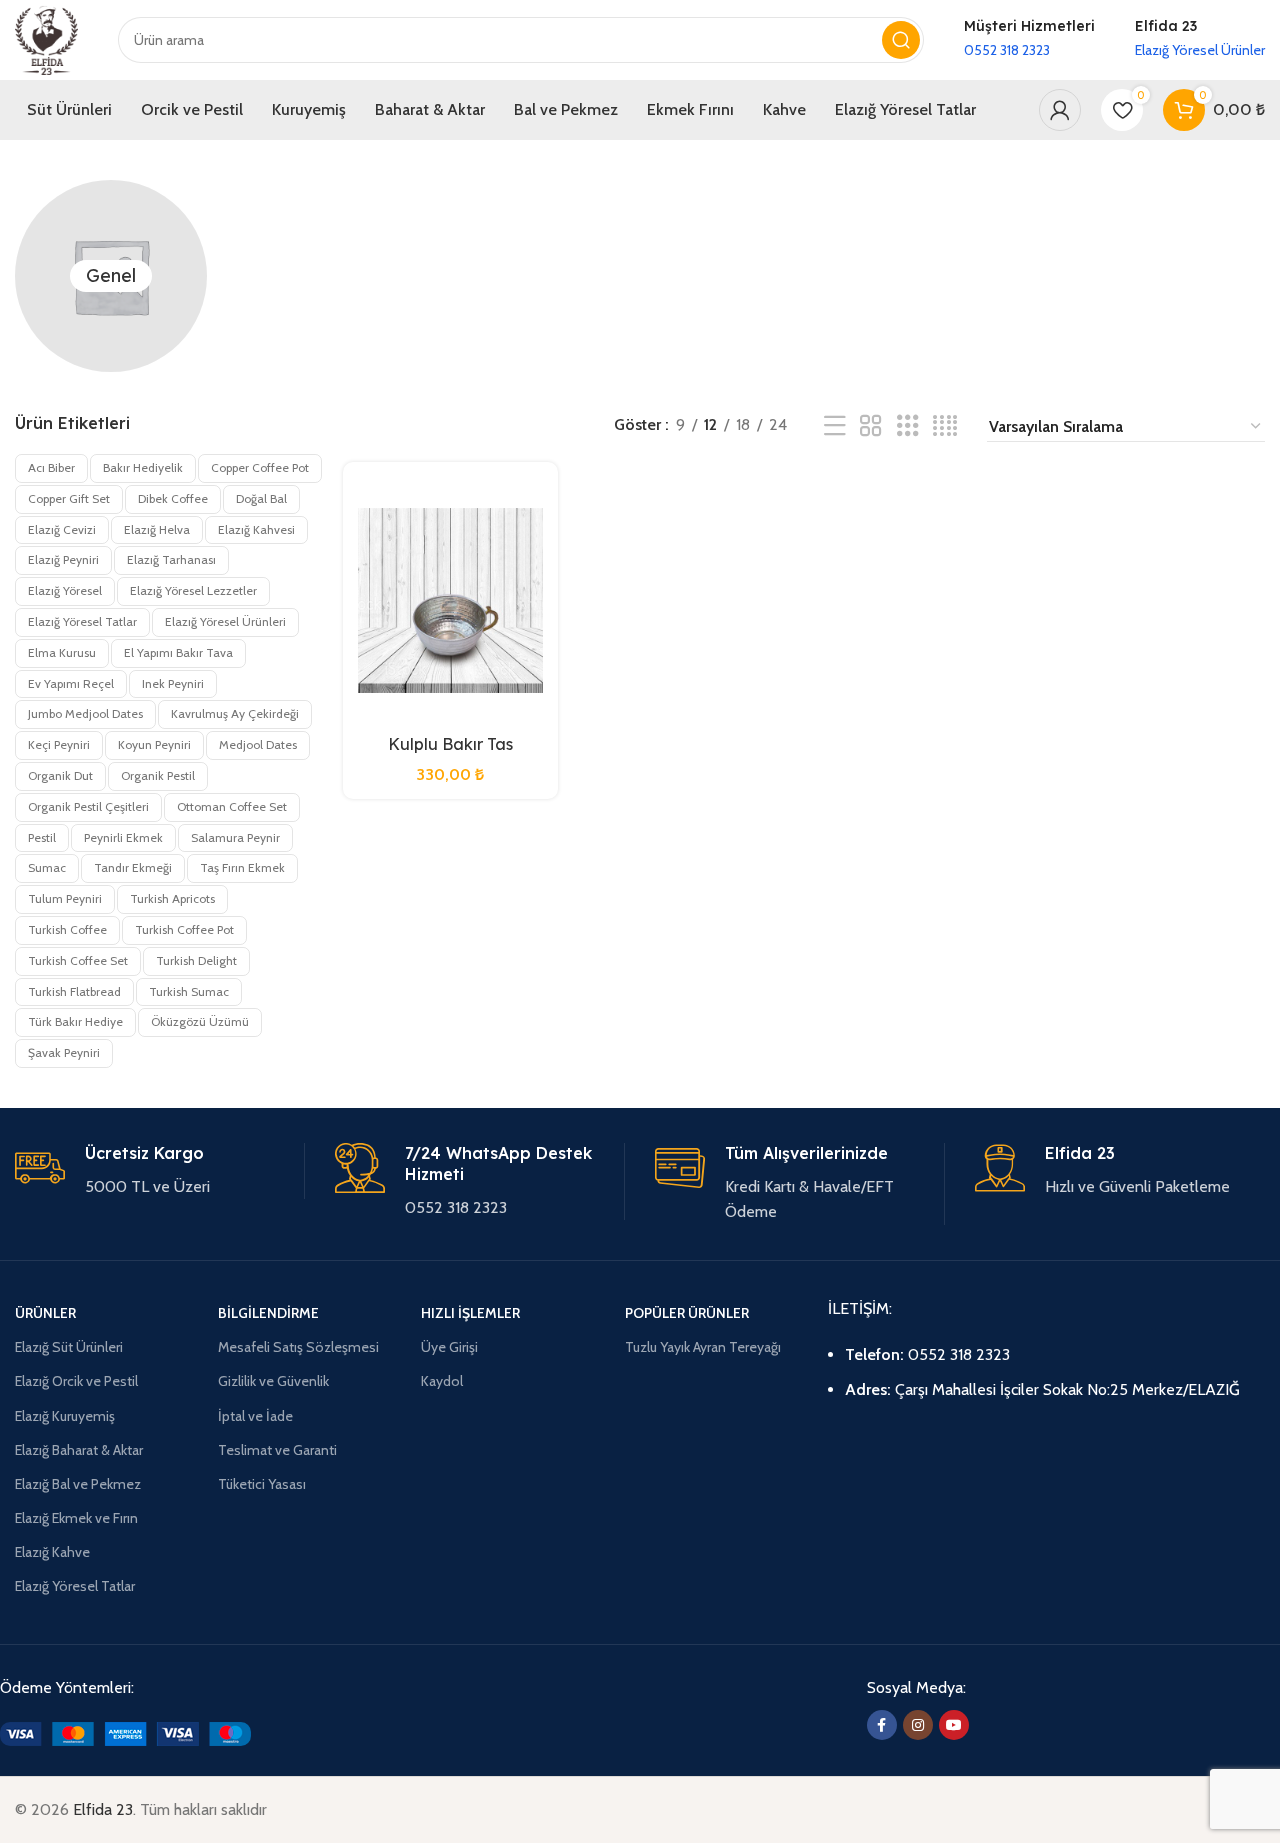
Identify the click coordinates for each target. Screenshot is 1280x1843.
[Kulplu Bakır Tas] (451, 601)
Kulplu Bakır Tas (450, 744)
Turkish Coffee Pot (184, 929)
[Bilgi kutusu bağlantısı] (1029, 39)
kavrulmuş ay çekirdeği (235, 713)
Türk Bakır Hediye (75, 1021)
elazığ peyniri (63, 559)
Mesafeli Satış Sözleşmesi (298, 1347)
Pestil (42, 837)
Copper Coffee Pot (260, 467)
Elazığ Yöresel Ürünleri (225, 621)
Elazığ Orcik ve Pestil (76, 1381)
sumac (47, 867)
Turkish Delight (196, 960)
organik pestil (158, 775)
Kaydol (442, 1381)
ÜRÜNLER (45, 1313)
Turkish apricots (172, 898)
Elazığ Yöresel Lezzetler (193, 590)
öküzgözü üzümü (200, 1021)
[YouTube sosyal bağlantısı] (954, 1725)
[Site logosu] (46, 38)
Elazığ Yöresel (65, 590)
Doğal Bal (261, 498)
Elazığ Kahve (52, 1552)
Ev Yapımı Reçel (71, 683)
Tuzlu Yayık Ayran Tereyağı (703, 1347)
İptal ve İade (255, 1416)
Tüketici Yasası (262, 1484)
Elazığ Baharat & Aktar (79, 1450)
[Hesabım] (1060, 110)
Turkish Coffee (67, 929)
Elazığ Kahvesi (256, 529)
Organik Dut (60, 775)
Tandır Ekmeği (133, 867)
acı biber (51, 467)
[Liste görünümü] (835, 426)
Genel (111, 275)
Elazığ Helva (157, 529)
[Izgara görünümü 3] (908, 426)
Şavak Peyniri (64, 1052)
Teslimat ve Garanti (277, 1450)
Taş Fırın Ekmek (242, 867)
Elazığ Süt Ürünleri (69, 1347)
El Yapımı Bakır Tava (178, 652)
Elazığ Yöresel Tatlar (82, 621)
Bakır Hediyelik (143, 467)
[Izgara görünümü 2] (871, 426)
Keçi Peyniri (59, 744)
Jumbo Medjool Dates (85, 713)
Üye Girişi (449, 1347)
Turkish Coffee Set (78, 960)
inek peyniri (173, 683)
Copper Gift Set (69, 498)
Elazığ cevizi (62, 529)
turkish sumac (189, 991)
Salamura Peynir (235, 837)
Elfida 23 (103, 1809)
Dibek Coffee (173, 498)
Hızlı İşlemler (470, 1313)
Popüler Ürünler (687, 1313)
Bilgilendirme (268, 1313)
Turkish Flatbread (74, 991)
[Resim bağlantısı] (125, 1732)
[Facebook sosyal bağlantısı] (882, 1725)
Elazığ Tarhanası (171, 559)
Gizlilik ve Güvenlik (273, 1381)
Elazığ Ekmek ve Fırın (76, 1518)
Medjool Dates (258, 744)
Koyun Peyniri (154, 744)
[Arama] (901, 40)
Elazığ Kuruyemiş (65, 1416)
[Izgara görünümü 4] (945, 426)
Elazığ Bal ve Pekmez (78, 1484)
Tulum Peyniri (65, 898)
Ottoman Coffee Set (232, 806)
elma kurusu (62, 652)
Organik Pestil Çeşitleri (88, 806)
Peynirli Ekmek (123, 837)
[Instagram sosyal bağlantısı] (918, 1725)
